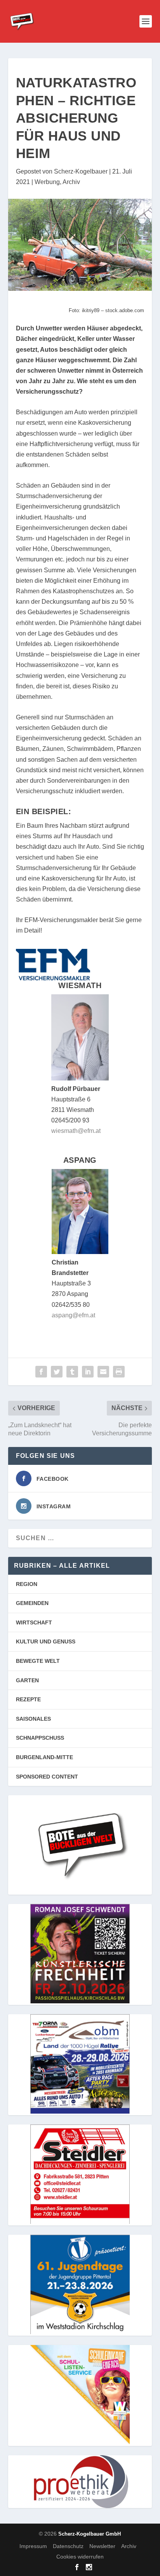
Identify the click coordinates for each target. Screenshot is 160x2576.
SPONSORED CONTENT (47, 1777)
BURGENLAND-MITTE (44, 1757)
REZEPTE (28, 1699)
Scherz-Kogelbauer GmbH (90, 2534)
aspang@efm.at (73, 1315)
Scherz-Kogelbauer (81, 171)
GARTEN (27, 1680)
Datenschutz (68, 2546)
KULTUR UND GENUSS (46, 1641)
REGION (27, 1584)
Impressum (33, 2546)
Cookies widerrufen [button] (80, 2557)
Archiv (71, 182)
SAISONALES (33, 1719)
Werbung (47, 182)
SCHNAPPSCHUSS (40, 1738)
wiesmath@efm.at (76, 1131)
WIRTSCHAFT (34, 1622)
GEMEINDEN (32, 1603)
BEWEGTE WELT (38, 1661)
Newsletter (102, 2546)
